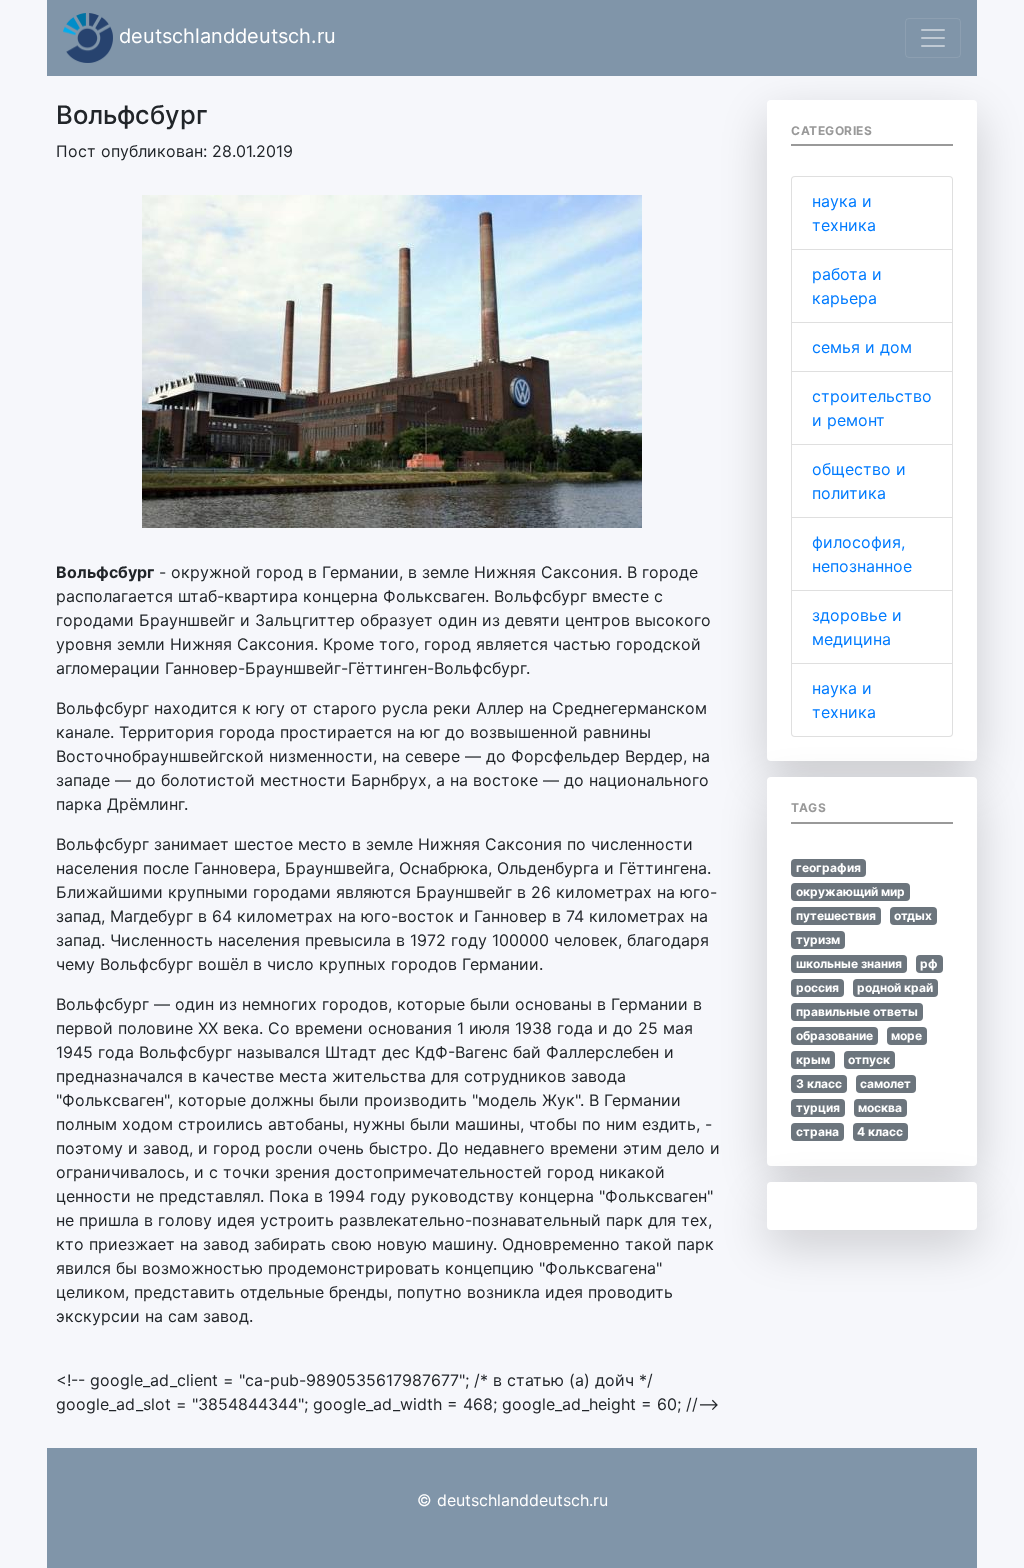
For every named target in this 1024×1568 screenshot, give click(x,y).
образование (834, 1035)
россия (817, 987)
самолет (885, 1083)
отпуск (869, 1059)
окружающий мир (850, 891)
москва (880, 1107)
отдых (913, 915)
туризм (818, 939)
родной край (895, 987)
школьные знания (849, 963)
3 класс (819, 1083)
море (906, 1035)
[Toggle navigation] (933, 38)
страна (817, 1131)
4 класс (880, 1131)
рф (929, 963)
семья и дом (862, 347)
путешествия (836, 915)
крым (813, 1059)
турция (818, 1107)
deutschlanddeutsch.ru (224, 36)
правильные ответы (857, 1011)
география (828, 867)
